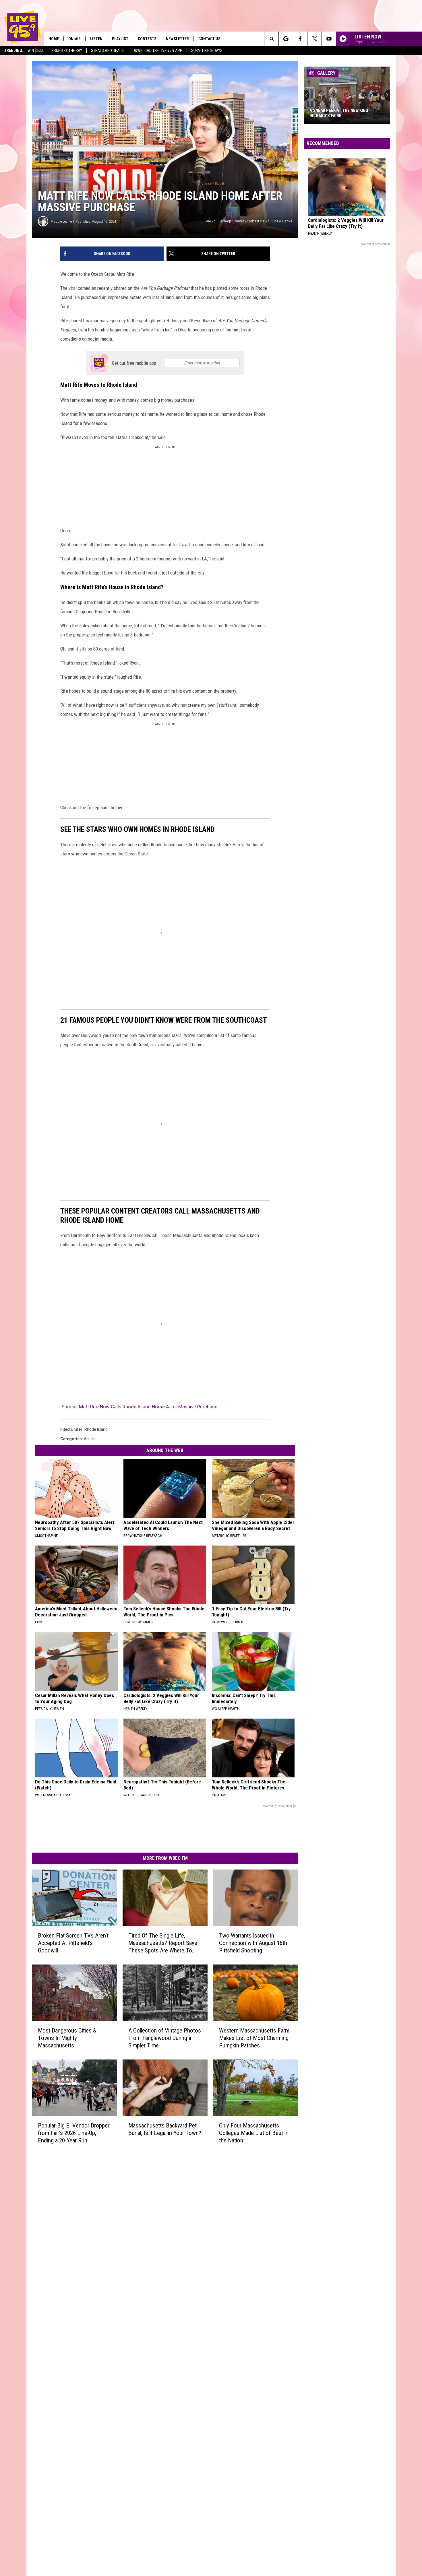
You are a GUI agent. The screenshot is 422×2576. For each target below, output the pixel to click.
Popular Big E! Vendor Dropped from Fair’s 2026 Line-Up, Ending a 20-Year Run (74, 2133)
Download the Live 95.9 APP (157, 51)
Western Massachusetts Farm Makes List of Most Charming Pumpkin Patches (254, 2038)
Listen (96, 39)
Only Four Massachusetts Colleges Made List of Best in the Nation (254, 2133)
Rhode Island (96, 1429)
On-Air (74, 39)
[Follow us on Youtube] (329, 39)
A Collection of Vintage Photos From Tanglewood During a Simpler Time (165, 2038)
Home (54, 39)
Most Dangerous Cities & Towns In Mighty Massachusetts (67, 2038)
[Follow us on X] (314, 39)
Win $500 (35, 51)
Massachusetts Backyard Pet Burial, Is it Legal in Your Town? (165, 2129)
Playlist (120, 39)
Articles (91, 1439)
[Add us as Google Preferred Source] (286, 39)
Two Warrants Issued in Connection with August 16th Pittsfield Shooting (253, 1943)
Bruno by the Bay (67, 51)
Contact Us (209, 39)
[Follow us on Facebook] (300, 39)
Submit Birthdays (207, 51)
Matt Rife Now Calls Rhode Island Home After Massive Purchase (148, 1407)
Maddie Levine (61, 221)
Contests (147, 39)
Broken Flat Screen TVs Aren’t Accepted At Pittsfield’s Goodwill (73, 1943)
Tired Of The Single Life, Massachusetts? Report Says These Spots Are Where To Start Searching (163, 1943)
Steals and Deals (107, 51)
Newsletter (177, 39)
